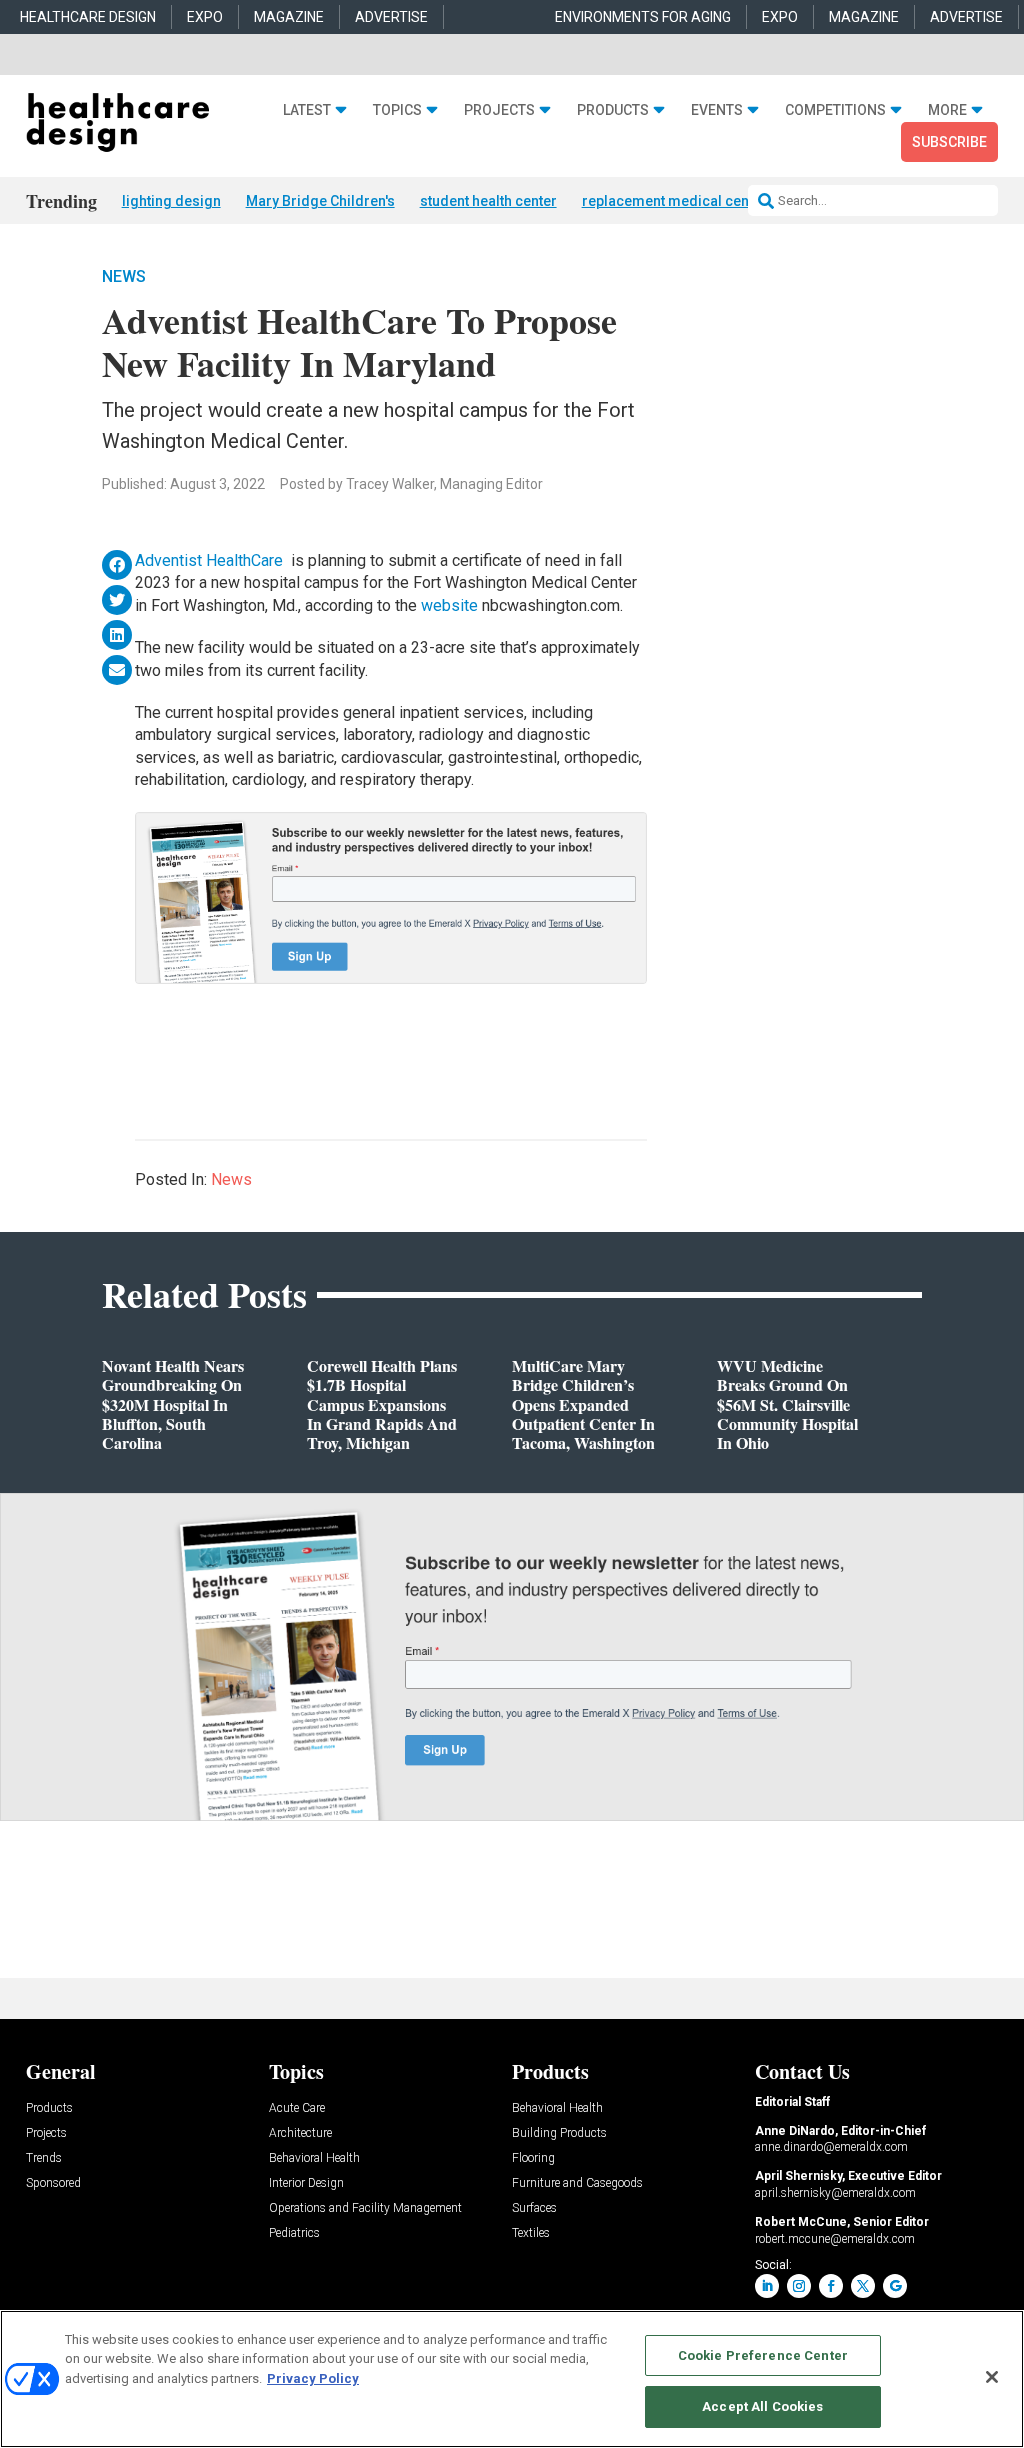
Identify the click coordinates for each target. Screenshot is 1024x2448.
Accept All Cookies (762, 2406)
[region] (512, 2379)
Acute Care (297, 2108)
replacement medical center (674, 201)
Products (613, 110)
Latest (307, 110)
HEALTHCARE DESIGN (88, 17)
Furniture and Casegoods (577, 2183)
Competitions (835, 110)
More (947, 110)
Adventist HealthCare (211, 560)
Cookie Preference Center (763, 2355)
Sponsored (53, 2183)
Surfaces (534, 2208)
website (449, 605)
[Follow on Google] (895, 2286)
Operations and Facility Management (365, 2208)
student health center (488, 201)
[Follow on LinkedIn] (767, 2286)
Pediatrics (294, 2233)
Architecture (300, 2133)
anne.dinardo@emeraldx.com (831, 2147)
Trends (44, 2158)
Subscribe (949, 142)
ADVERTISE (391, 17)
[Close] (992, 2377)
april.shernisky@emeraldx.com (835, 2193)
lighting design (171, 201)
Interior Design (306, 2183)
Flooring (533, 2158)
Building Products (559, 2133)
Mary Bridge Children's (320, 201)
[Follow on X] (863, 2286)
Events (717, 110)
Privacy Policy (313, 2378)
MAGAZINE (289, 17)
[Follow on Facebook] (831, 2286)
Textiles (531, 2233)
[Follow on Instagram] (799, 2286)
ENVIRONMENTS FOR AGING (643, 17)
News (124, 276)
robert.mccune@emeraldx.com (835, 2239)
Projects (499, 110)
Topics (397, 110)
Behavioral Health (314, 2158)
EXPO (205, 17)
